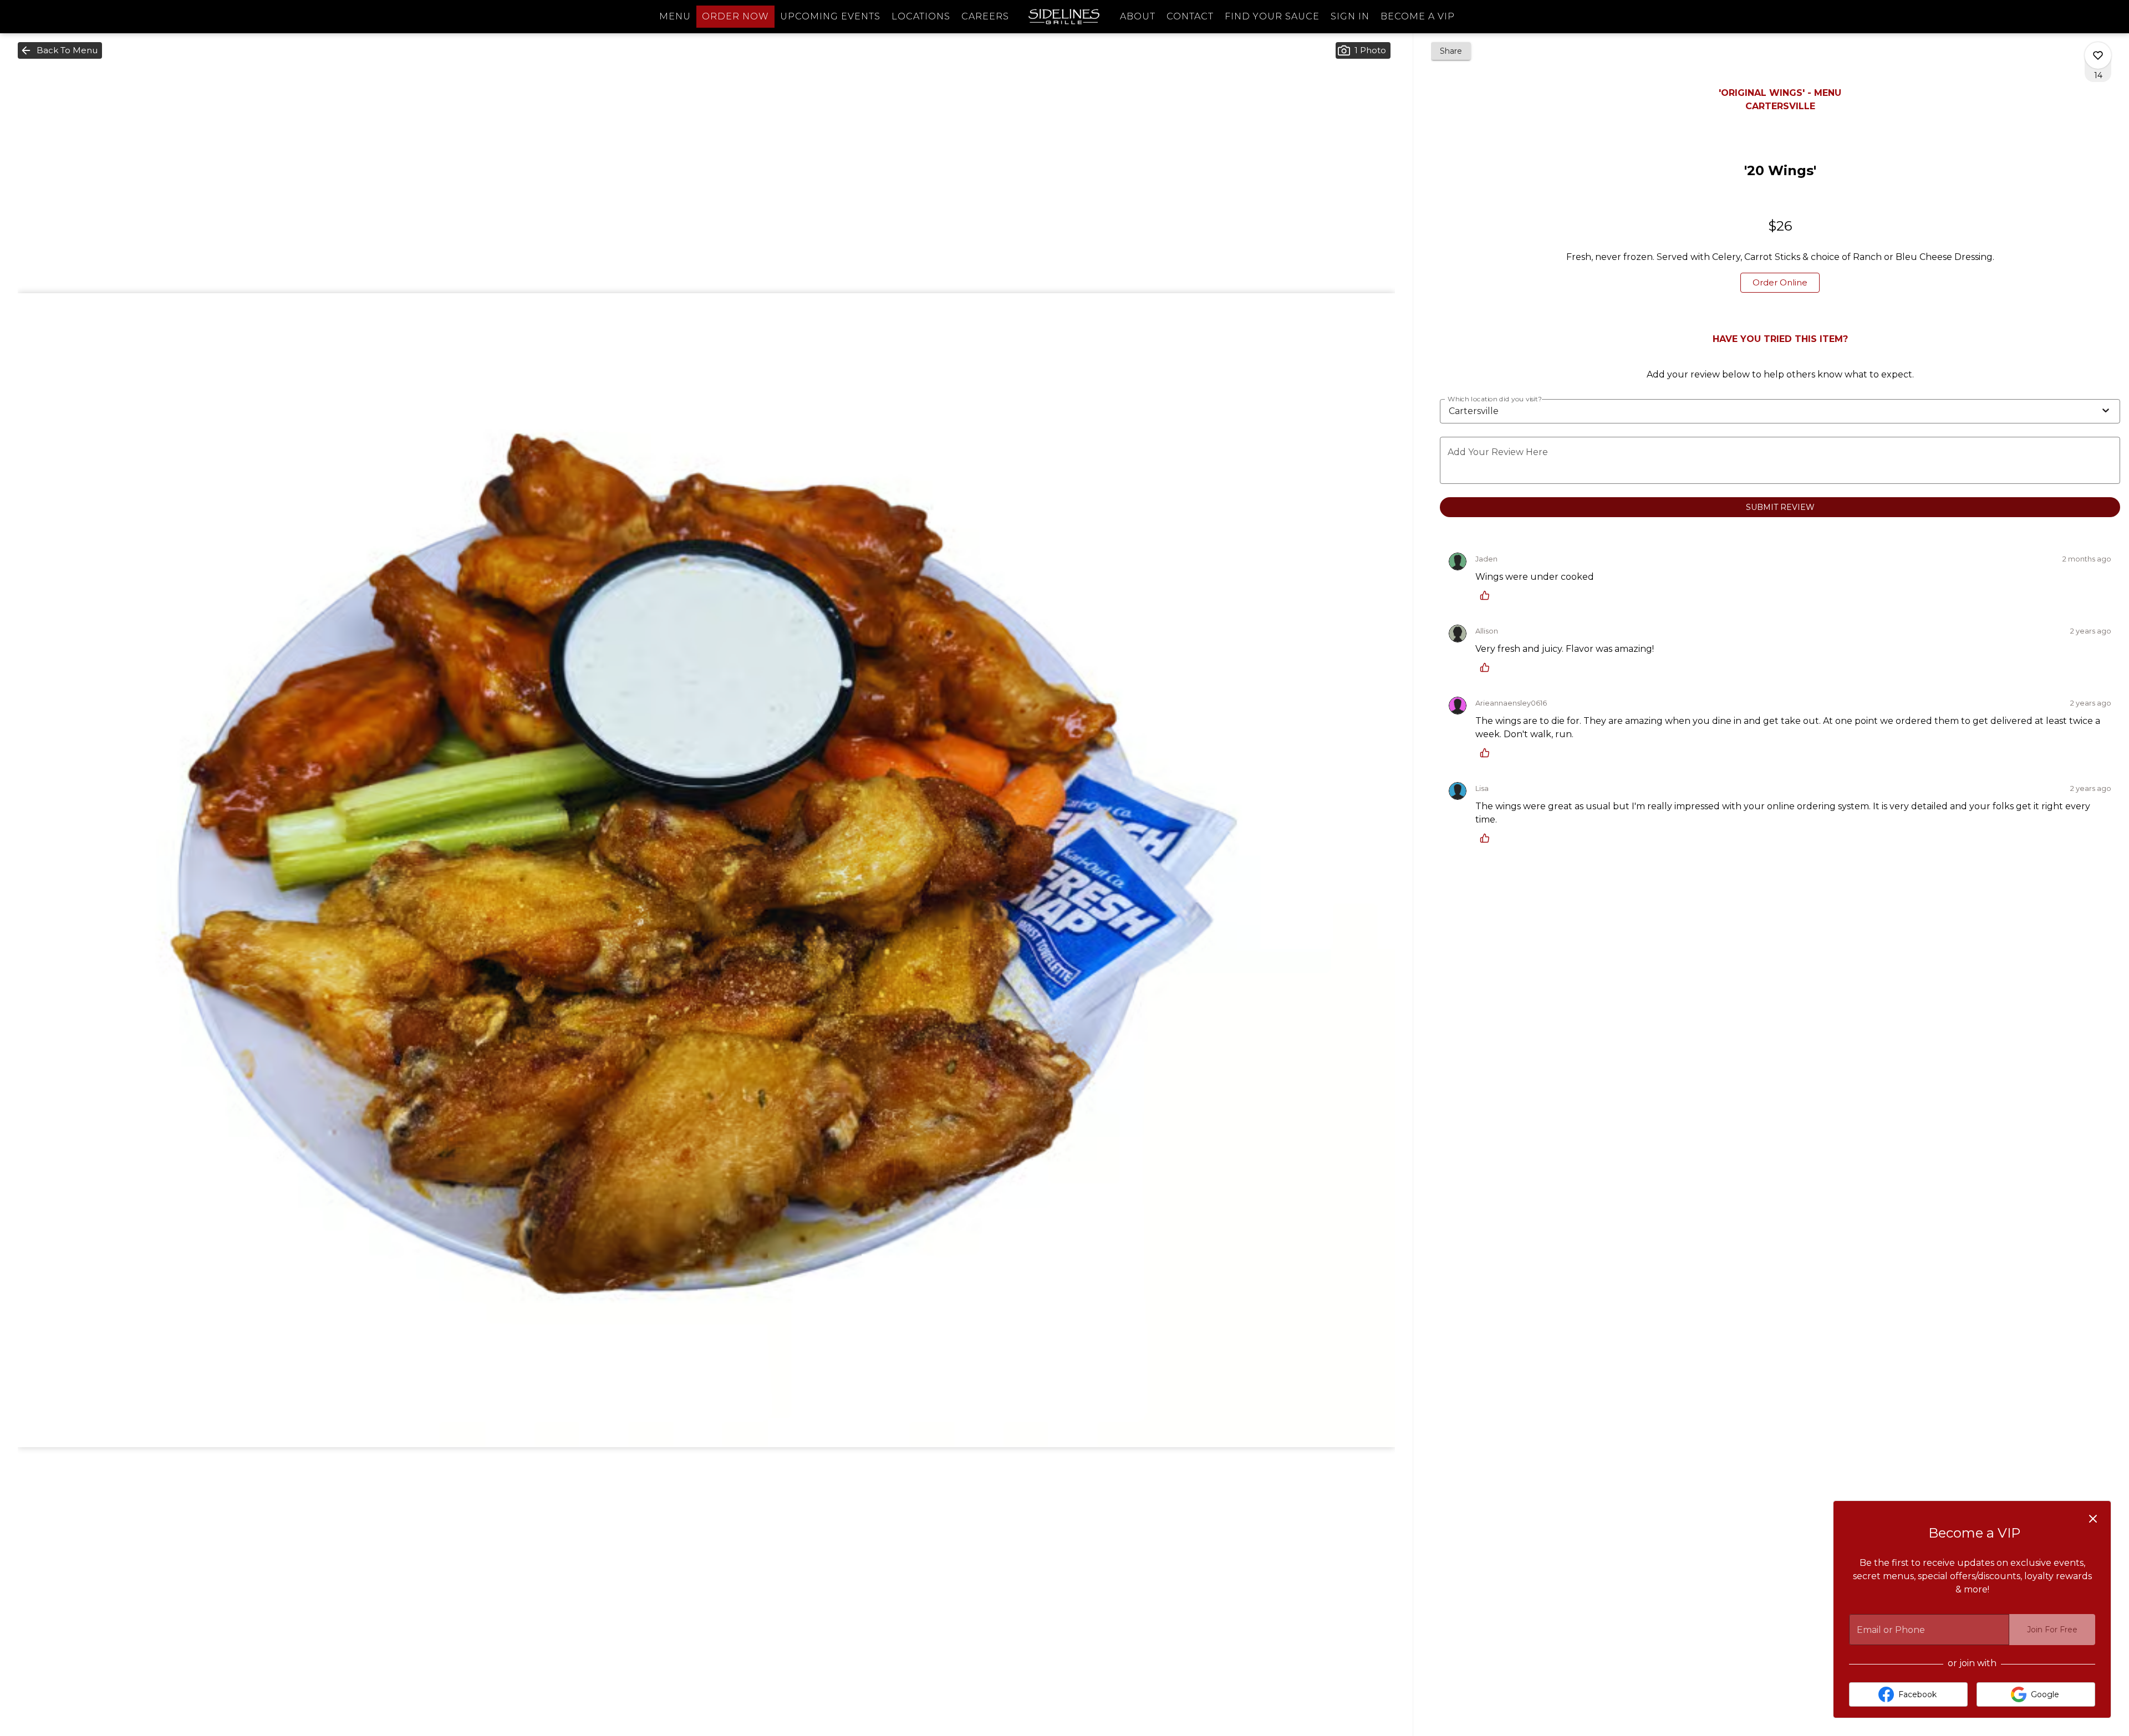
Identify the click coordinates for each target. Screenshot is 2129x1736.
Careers (985, 16)
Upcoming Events (830, 16)
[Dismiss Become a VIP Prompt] (2093, 1519)
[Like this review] (1488, 595)
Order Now (735, 16)
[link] (1780, 283)
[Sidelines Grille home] (1064, 17)
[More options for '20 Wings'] (2098, 55)
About (1138, 16)
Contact (1190, 16)
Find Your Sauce (1272, 16)
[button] (60, 50)
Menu (675, 16)
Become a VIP (1418, 16)
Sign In (1350, 16)
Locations (921, 16)
